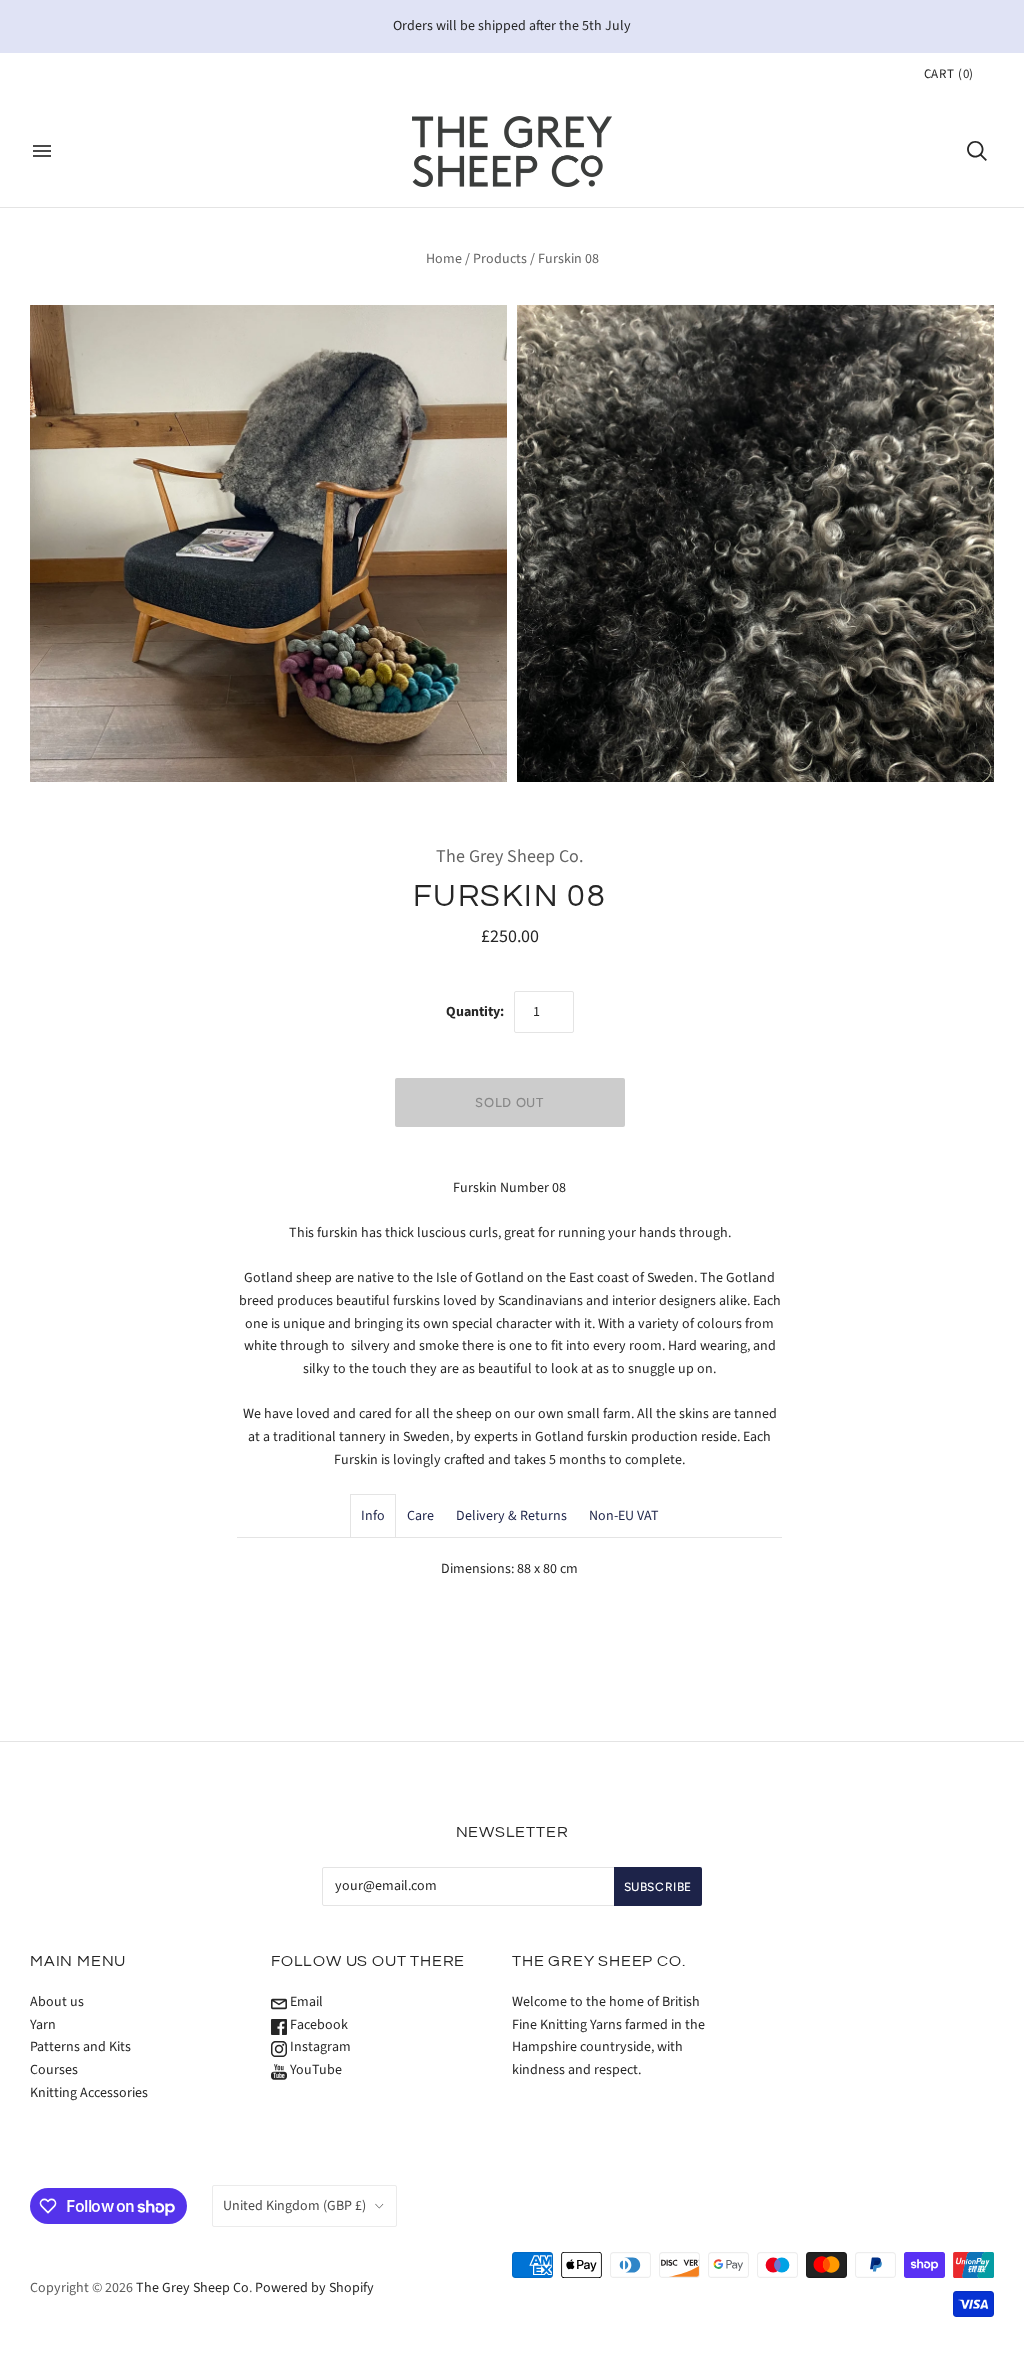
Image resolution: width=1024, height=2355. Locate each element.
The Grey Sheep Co (192, 2288)
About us (57, 2002)
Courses (54, 2070)
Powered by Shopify (314, 2288)
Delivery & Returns (511, 1516)
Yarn (43, 2025)
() (949, 74)
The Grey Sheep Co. (509, 856)
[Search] (977, 151)
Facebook (317, 2025)
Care (420, 1516)
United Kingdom (294, 2206)
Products (500, 259)
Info (373, 1516)
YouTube (314, 2070)
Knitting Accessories (89, 2093)
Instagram (319, 2047)
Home (444, 259)
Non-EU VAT (624, 1516)
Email (305, 2002)
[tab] (373, 1516)
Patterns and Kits (80, 2047)
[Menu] (42, 151)
